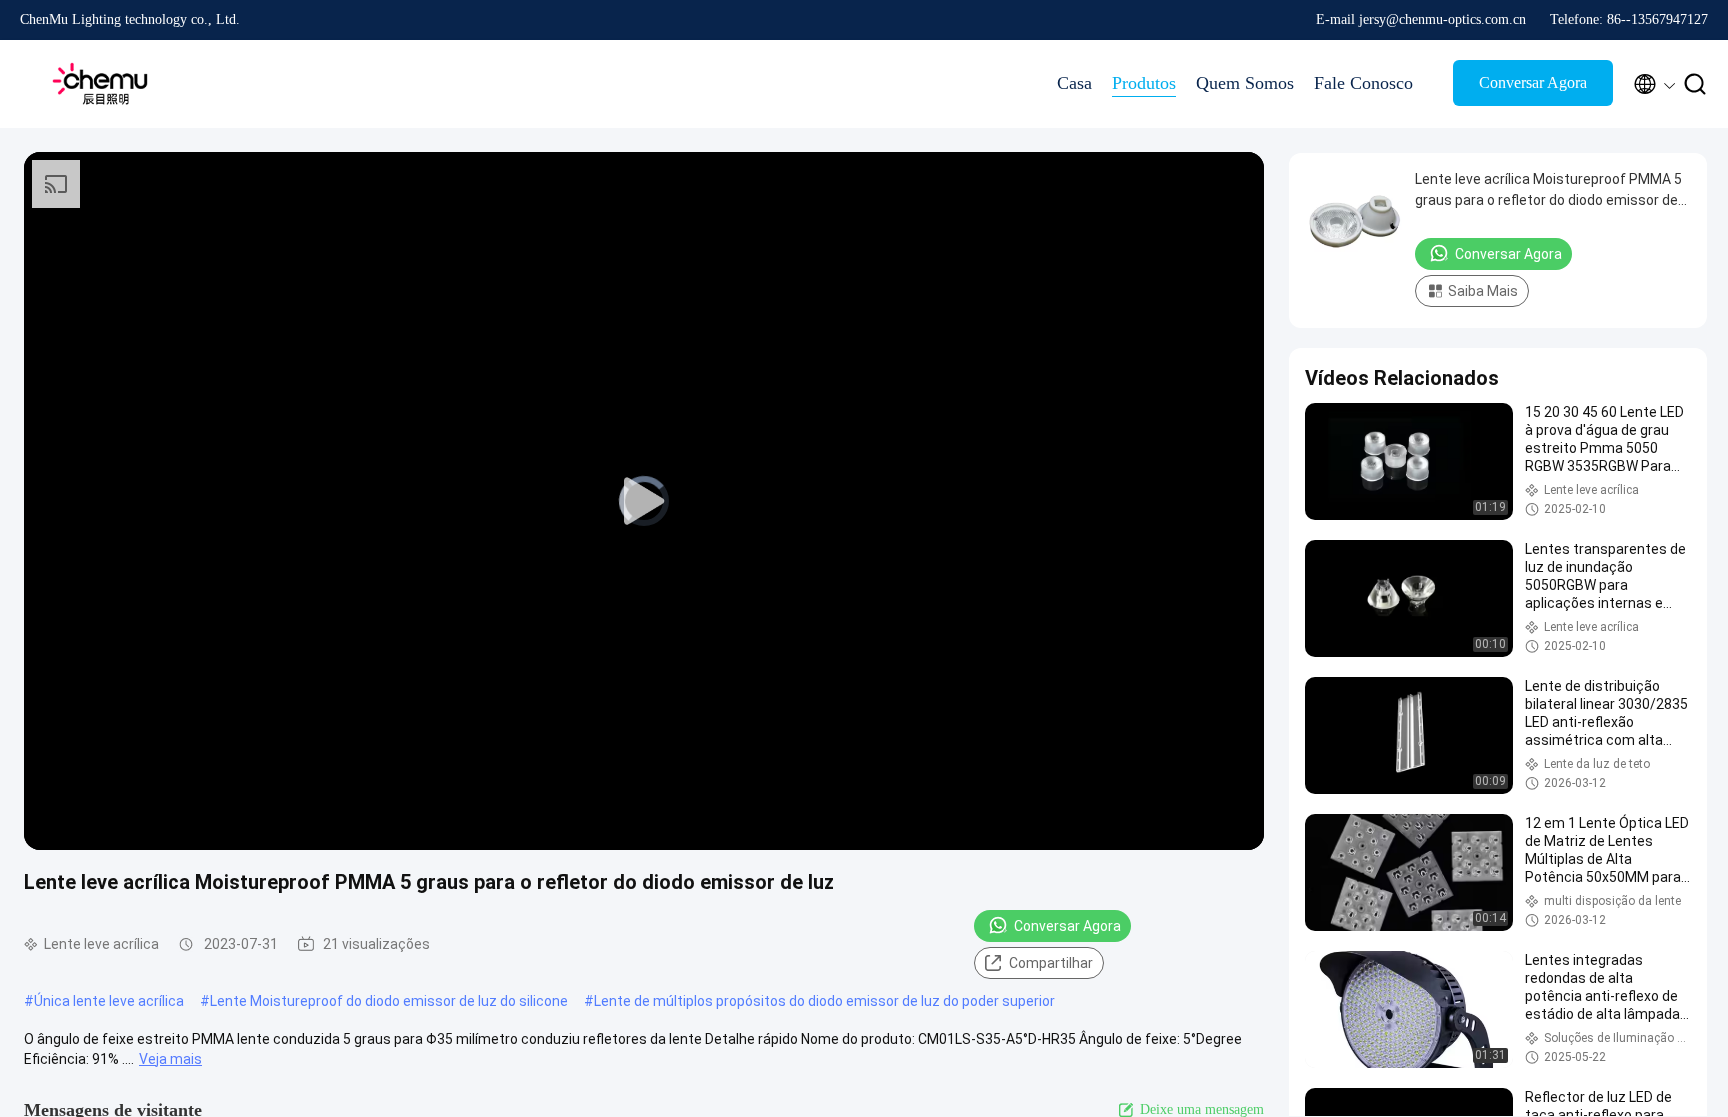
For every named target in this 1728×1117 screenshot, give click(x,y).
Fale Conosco (1363, 83)
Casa (1074, 83)
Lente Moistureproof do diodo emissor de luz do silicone (389, 1001)
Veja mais (170, 1059)
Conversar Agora (1533, 82)
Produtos (1144, 83)
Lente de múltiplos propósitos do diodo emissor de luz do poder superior (824, 1001)
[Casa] (100, 84)
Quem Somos (1245, 83)
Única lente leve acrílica (109, 1001)
